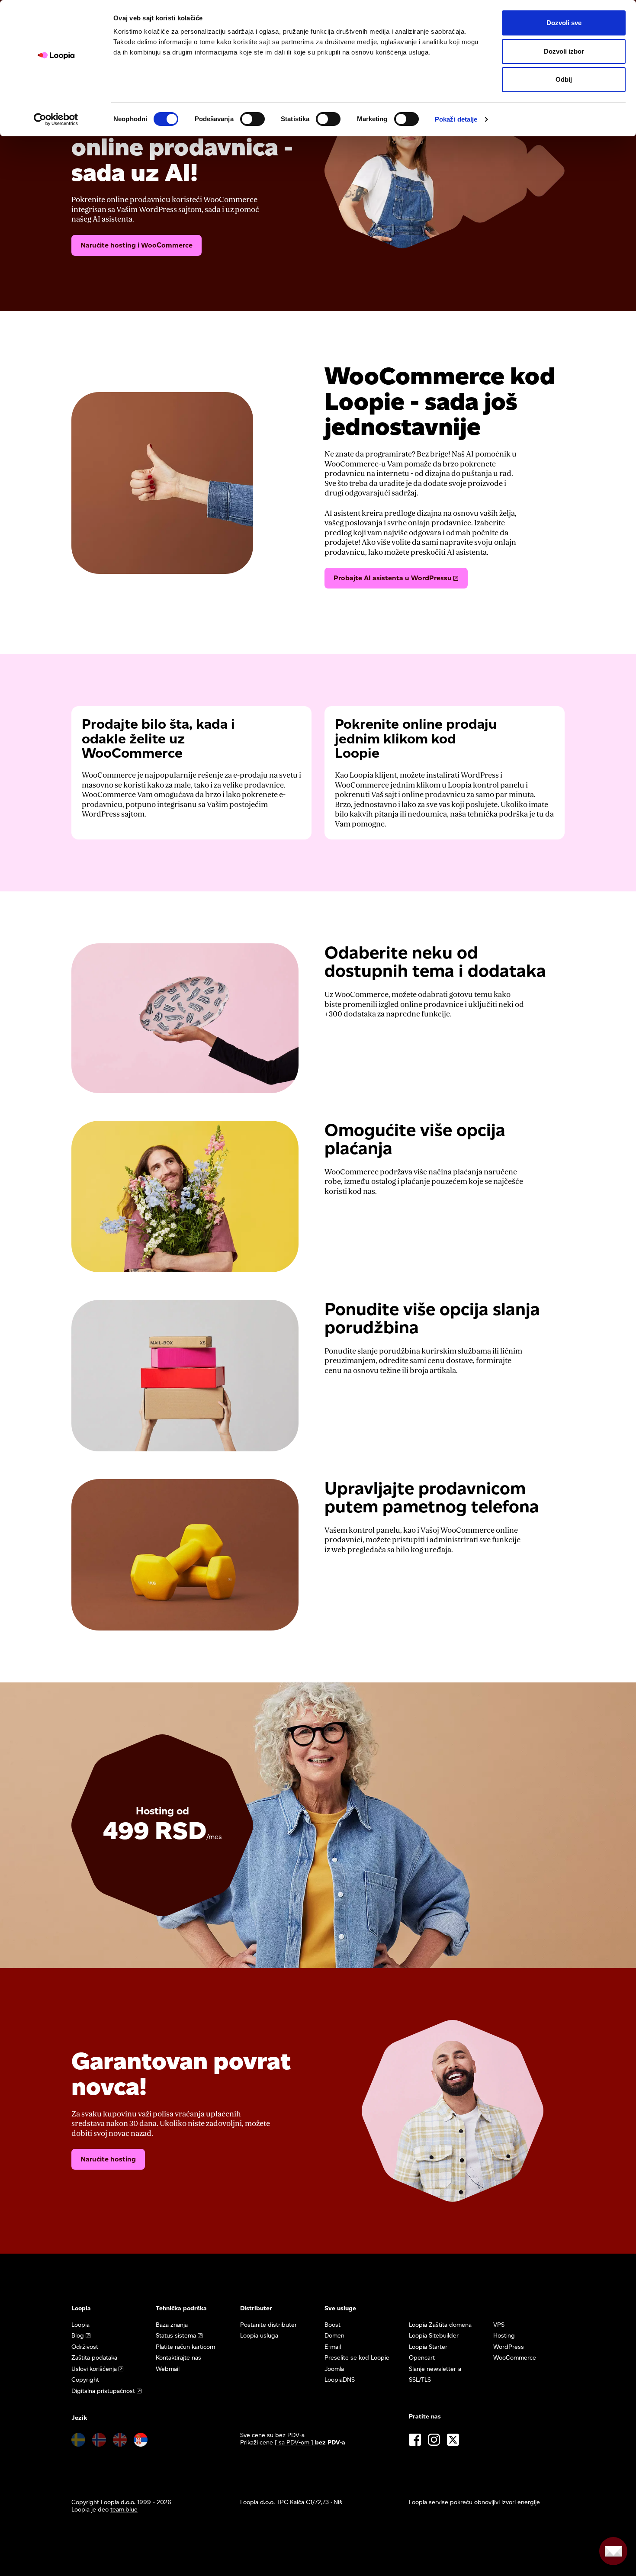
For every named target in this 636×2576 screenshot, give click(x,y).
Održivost (85, 2347)
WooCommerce (515, 2358)
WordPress (509, 2347)
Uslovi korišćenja (94, 2369)
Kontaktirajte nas (178, 2358)
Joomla (334, 2369)
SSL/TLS (420, 2380)
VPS (499, 2325)
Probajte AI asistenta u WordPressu (393, 578)
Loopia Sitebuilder (434, 2336)
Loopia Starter (428, 2347)
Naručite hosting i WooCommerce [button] (137, 245)
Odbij (564, 79)
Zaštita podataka (94, 2358)
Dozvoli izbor (564, 51)
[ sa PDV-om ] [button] (295, 2443)
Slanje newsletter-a (435, 2369)
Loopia (80, 2325)
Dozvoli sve (564, 23)
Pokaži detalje (456, 119)
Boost (332, 2325)
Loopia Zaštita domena (440, 2325)
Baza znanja (172, 2325)
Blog (78, 2336)
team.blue (124, 2510)
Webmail (168, 2369)
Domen (334, 2336)
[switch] (252, 119)
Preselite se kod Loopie (357, 2358)
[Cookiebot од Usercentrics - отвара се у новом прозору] (56, 119)
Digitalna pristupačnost (103, 2391)
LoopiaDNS (340, 2380)
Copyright (85, 2380)
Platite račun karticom (185, 2347)
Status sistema (176, 2336)
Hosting (504, 2336)
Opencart (422, 2358)
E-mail (333, 2347)
